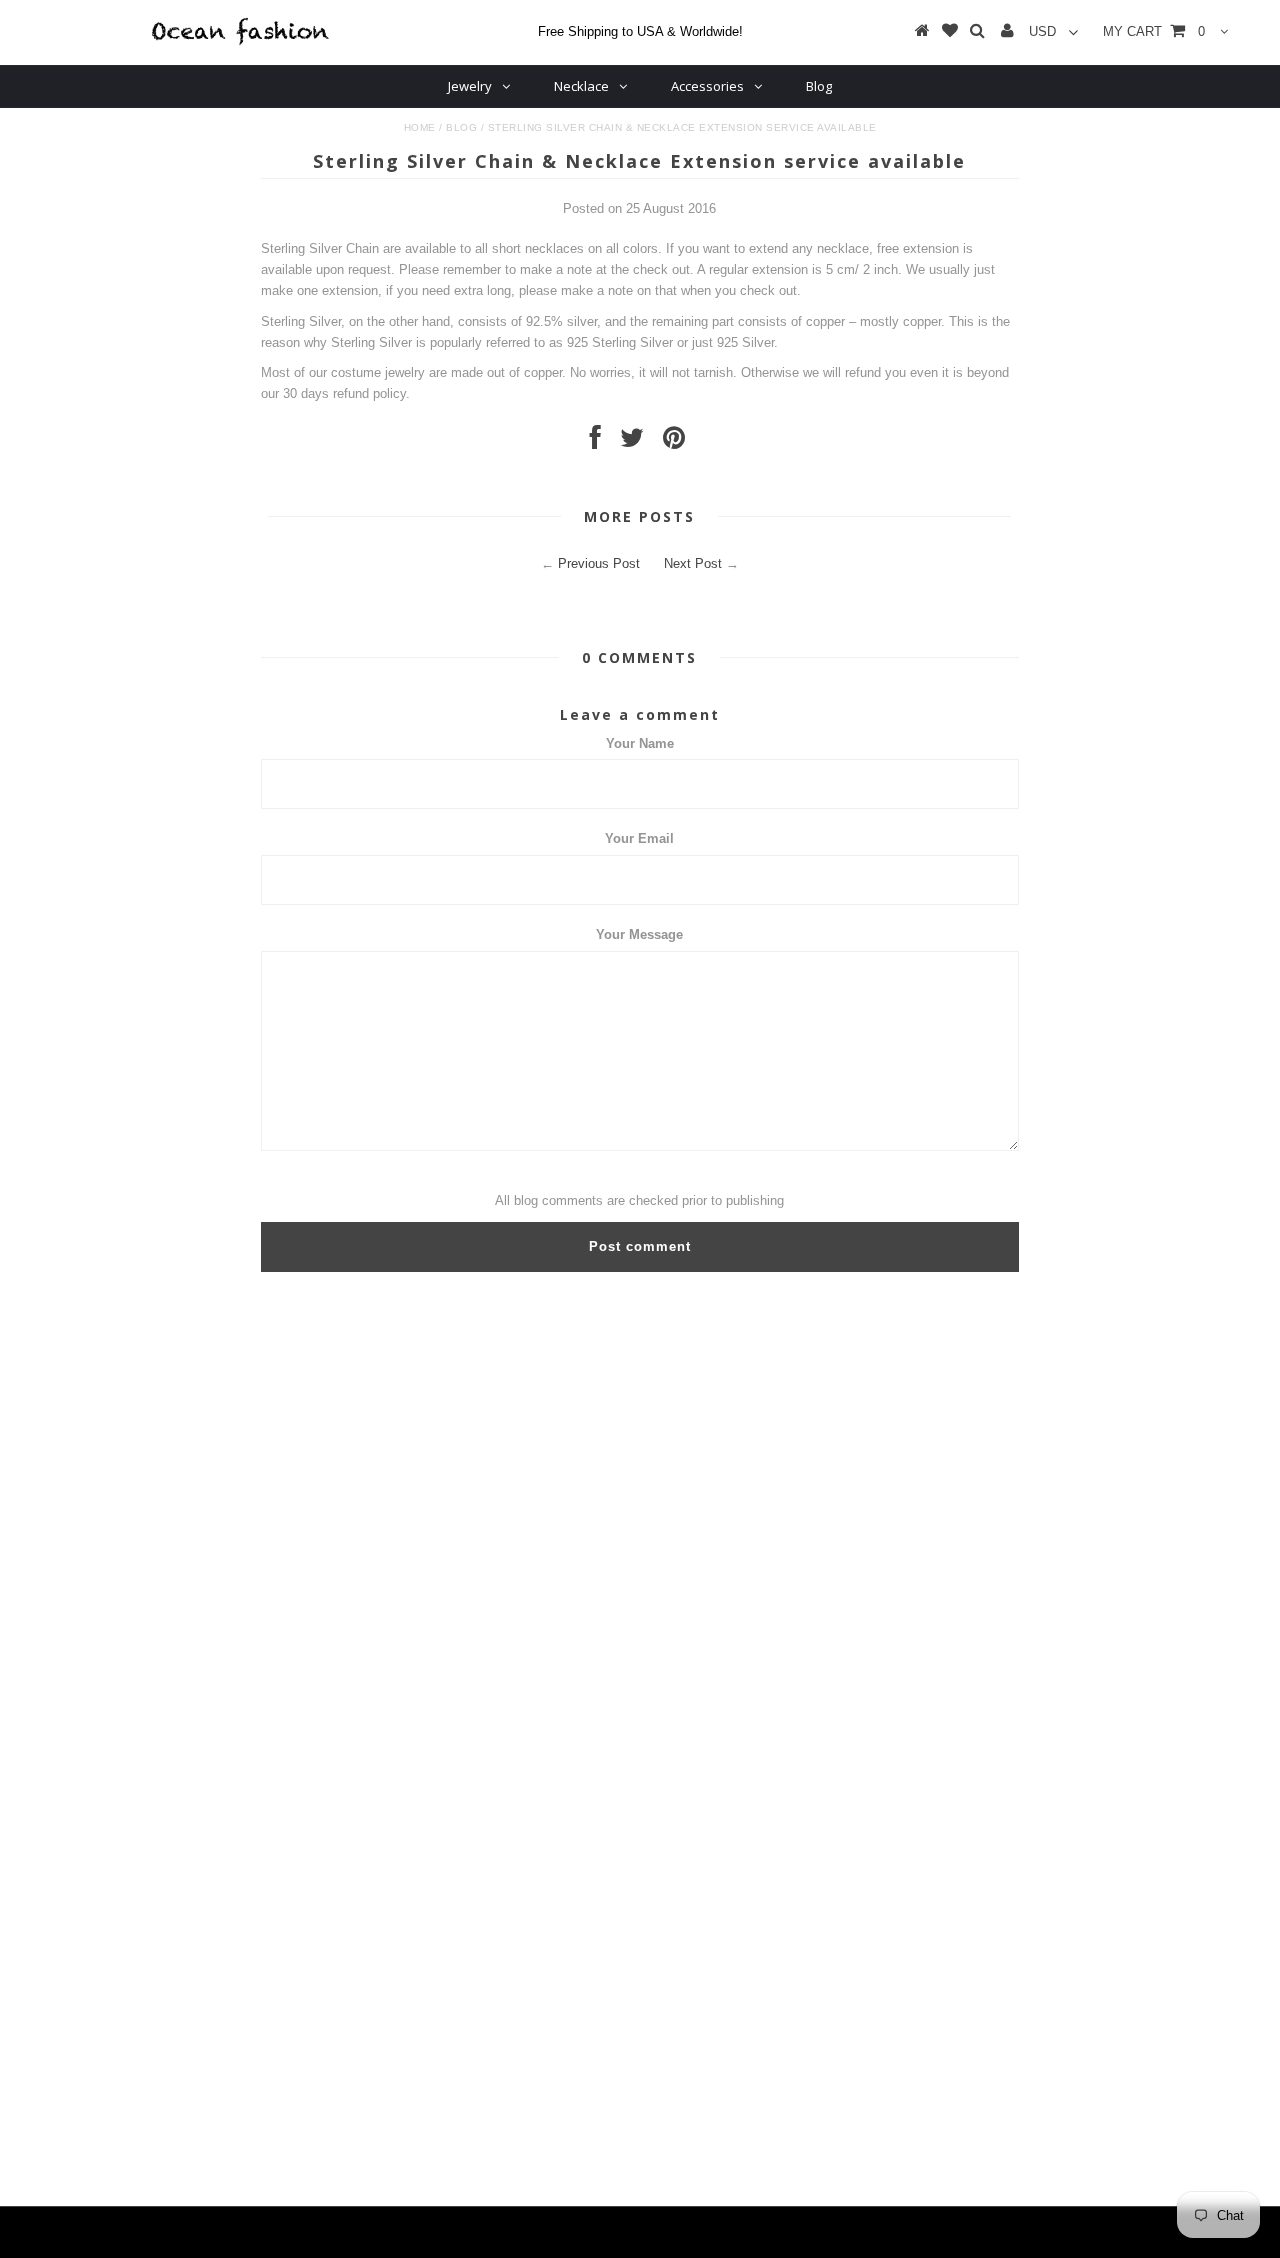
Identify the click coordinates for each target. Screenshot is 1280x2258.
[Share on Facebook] (595, 442)
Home (420, 127)
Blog (819, 86)
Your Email (639, 838)
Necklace (581, 86)
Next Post (693, 563)
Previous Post (599, 563)
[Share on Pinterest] (674, 442)
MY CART (1154, 31)
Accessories (707, 86)
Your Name (640, 743)
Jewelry (470, 86)
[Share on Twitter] (632, 442)
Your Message (639, 934)
